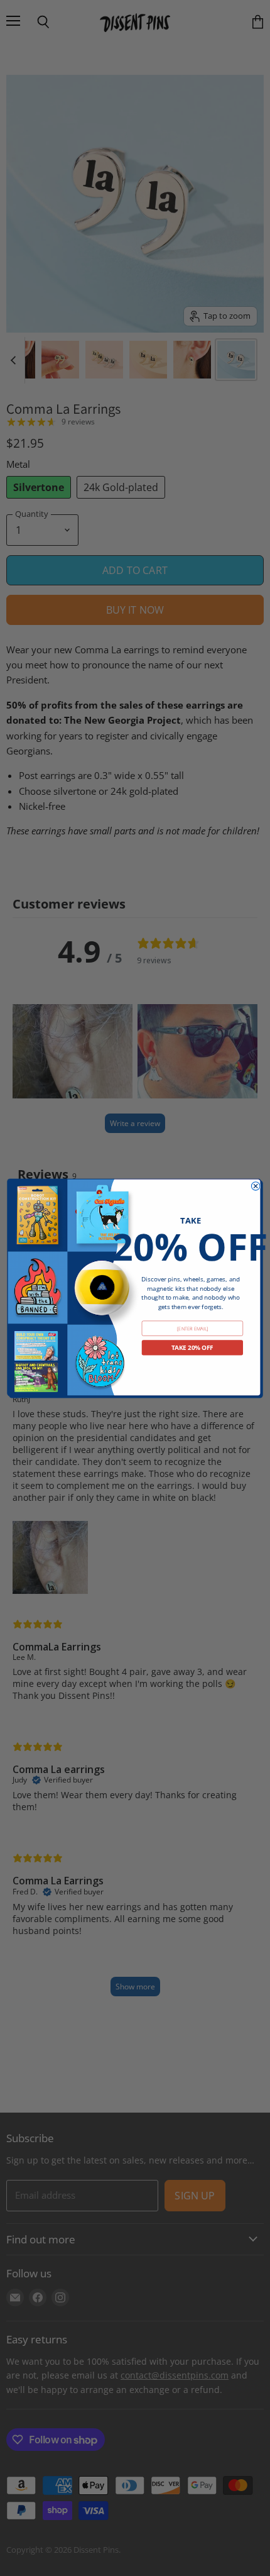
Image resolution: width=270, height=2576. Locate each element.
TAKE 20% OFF (192, 1347)
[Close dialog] (255, 1186)
